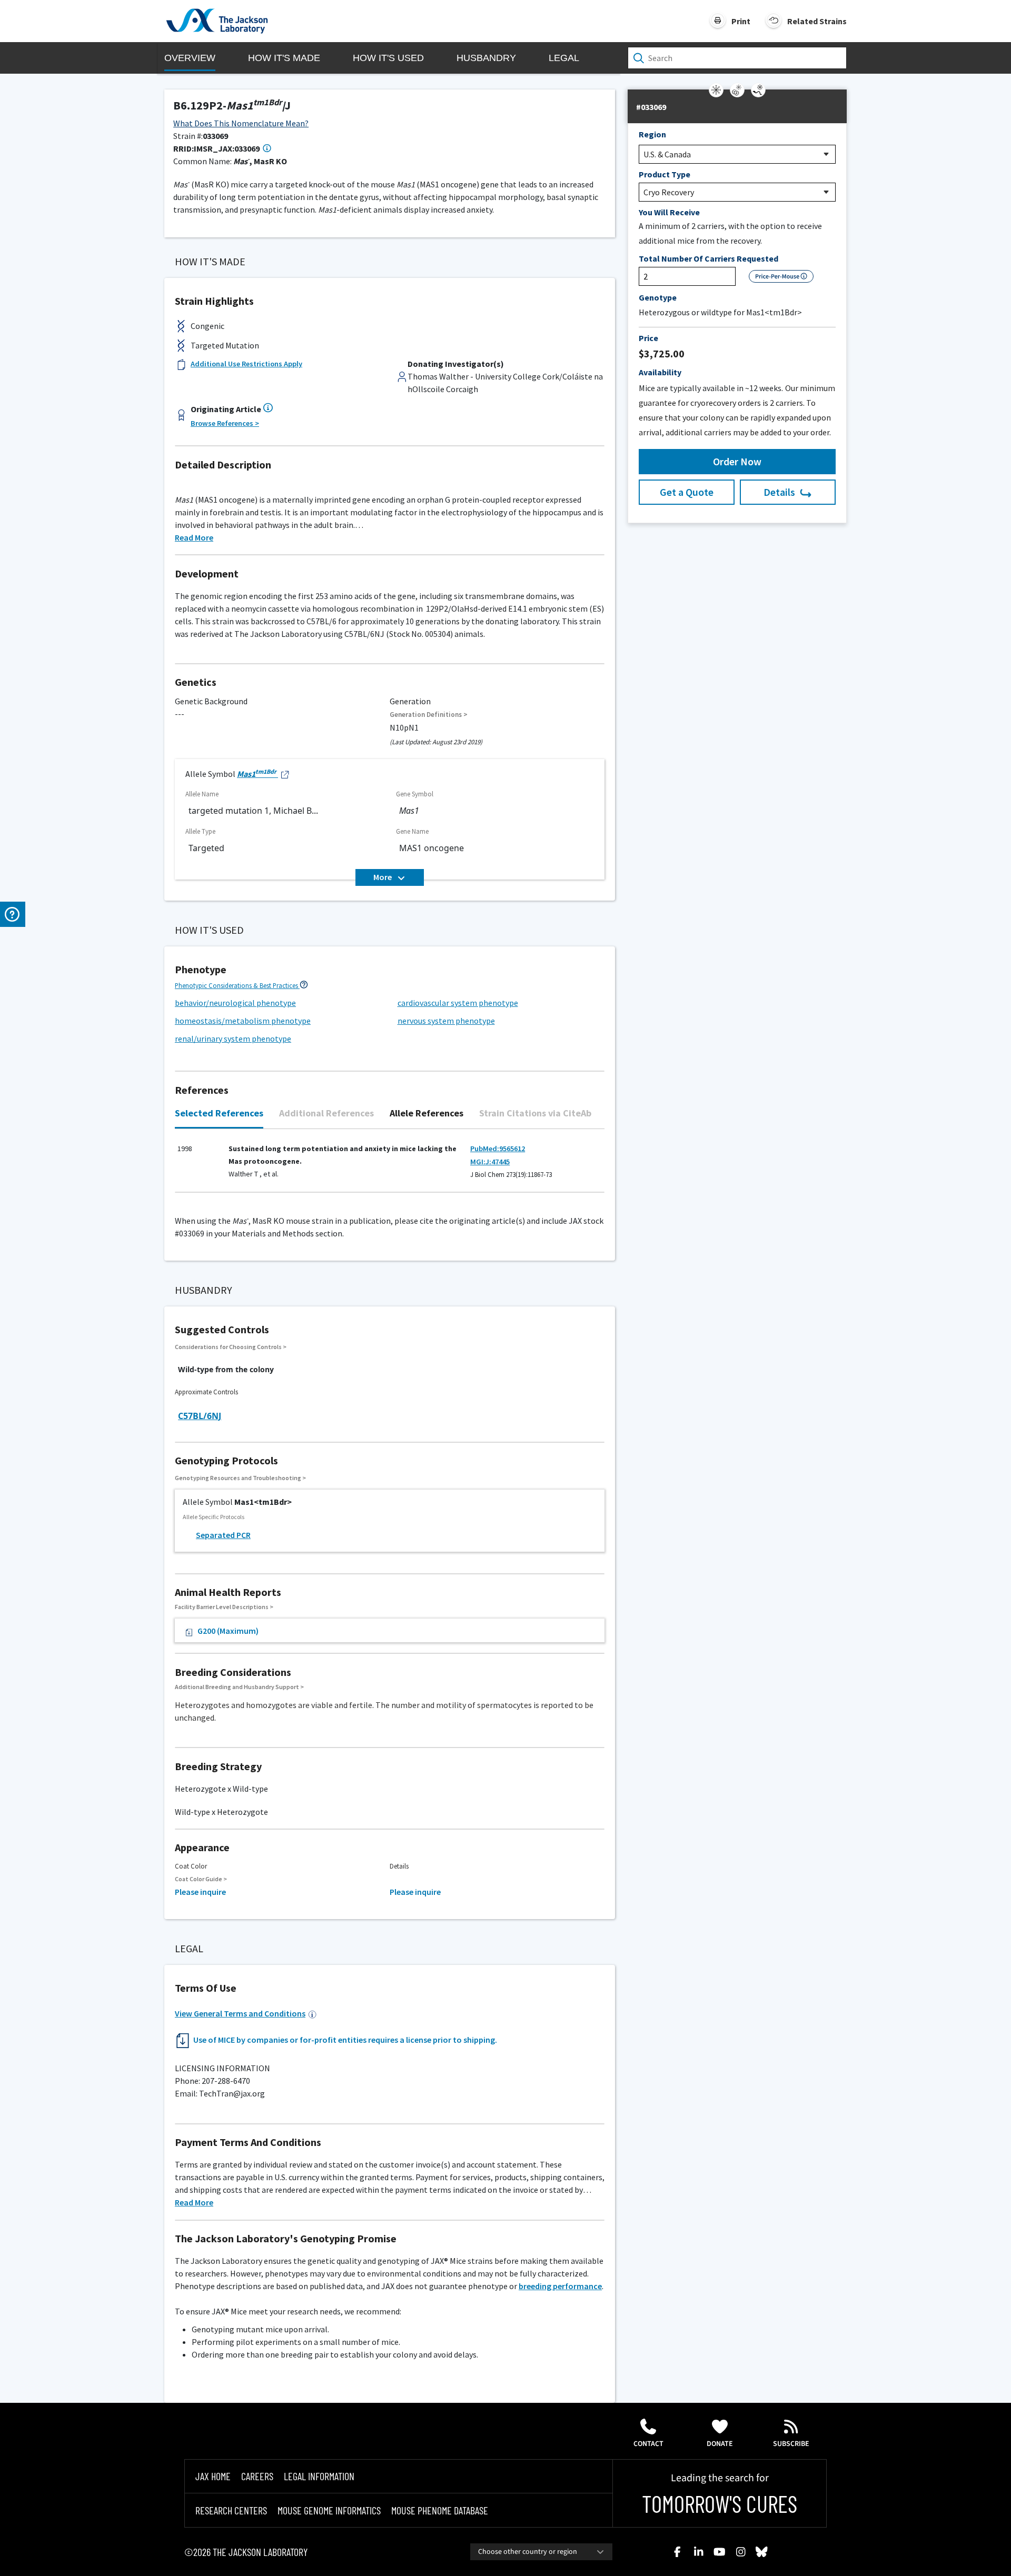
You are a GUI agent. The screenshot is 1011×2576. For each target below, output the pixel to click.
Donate (720, 2444)
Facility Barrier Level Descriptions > (224, 1607)
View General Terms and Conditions (240, 2013)
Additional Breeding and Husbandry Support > (239, 1687)
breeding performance (560, 2286)
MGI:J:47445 (490, 1162)
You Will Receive (669, 212)
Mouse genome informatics (329, 2510)
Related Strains (817, 21)
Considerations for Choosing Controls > (231, 1347)
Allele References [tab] (427, 1113)
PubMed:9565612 (498, 1149)
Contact (648, 2444)
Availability (660, 372)
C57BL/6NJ (200, 1416)
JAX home (213, 2476)
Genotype (658, 297)
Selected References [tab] (219, 1113)
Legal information (319, 2476)
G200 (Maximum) (228, 1631)
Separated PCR (223, 1535)
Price (648, 338)
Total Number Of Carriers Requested (708, 258)
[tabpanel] (390, 1166)
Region (652, 134)
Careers (257, 2476)
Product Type (665, 174)
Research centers (231, 2510)
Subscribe (791, 2444)
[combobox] (541, 2552)
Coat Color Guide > (201, 1879)
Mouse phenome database (440, 2510)
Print (741, 21)
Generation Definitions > (429, 715)
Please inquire (200, 1892)
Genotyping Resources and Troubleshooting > (240, 1478)
